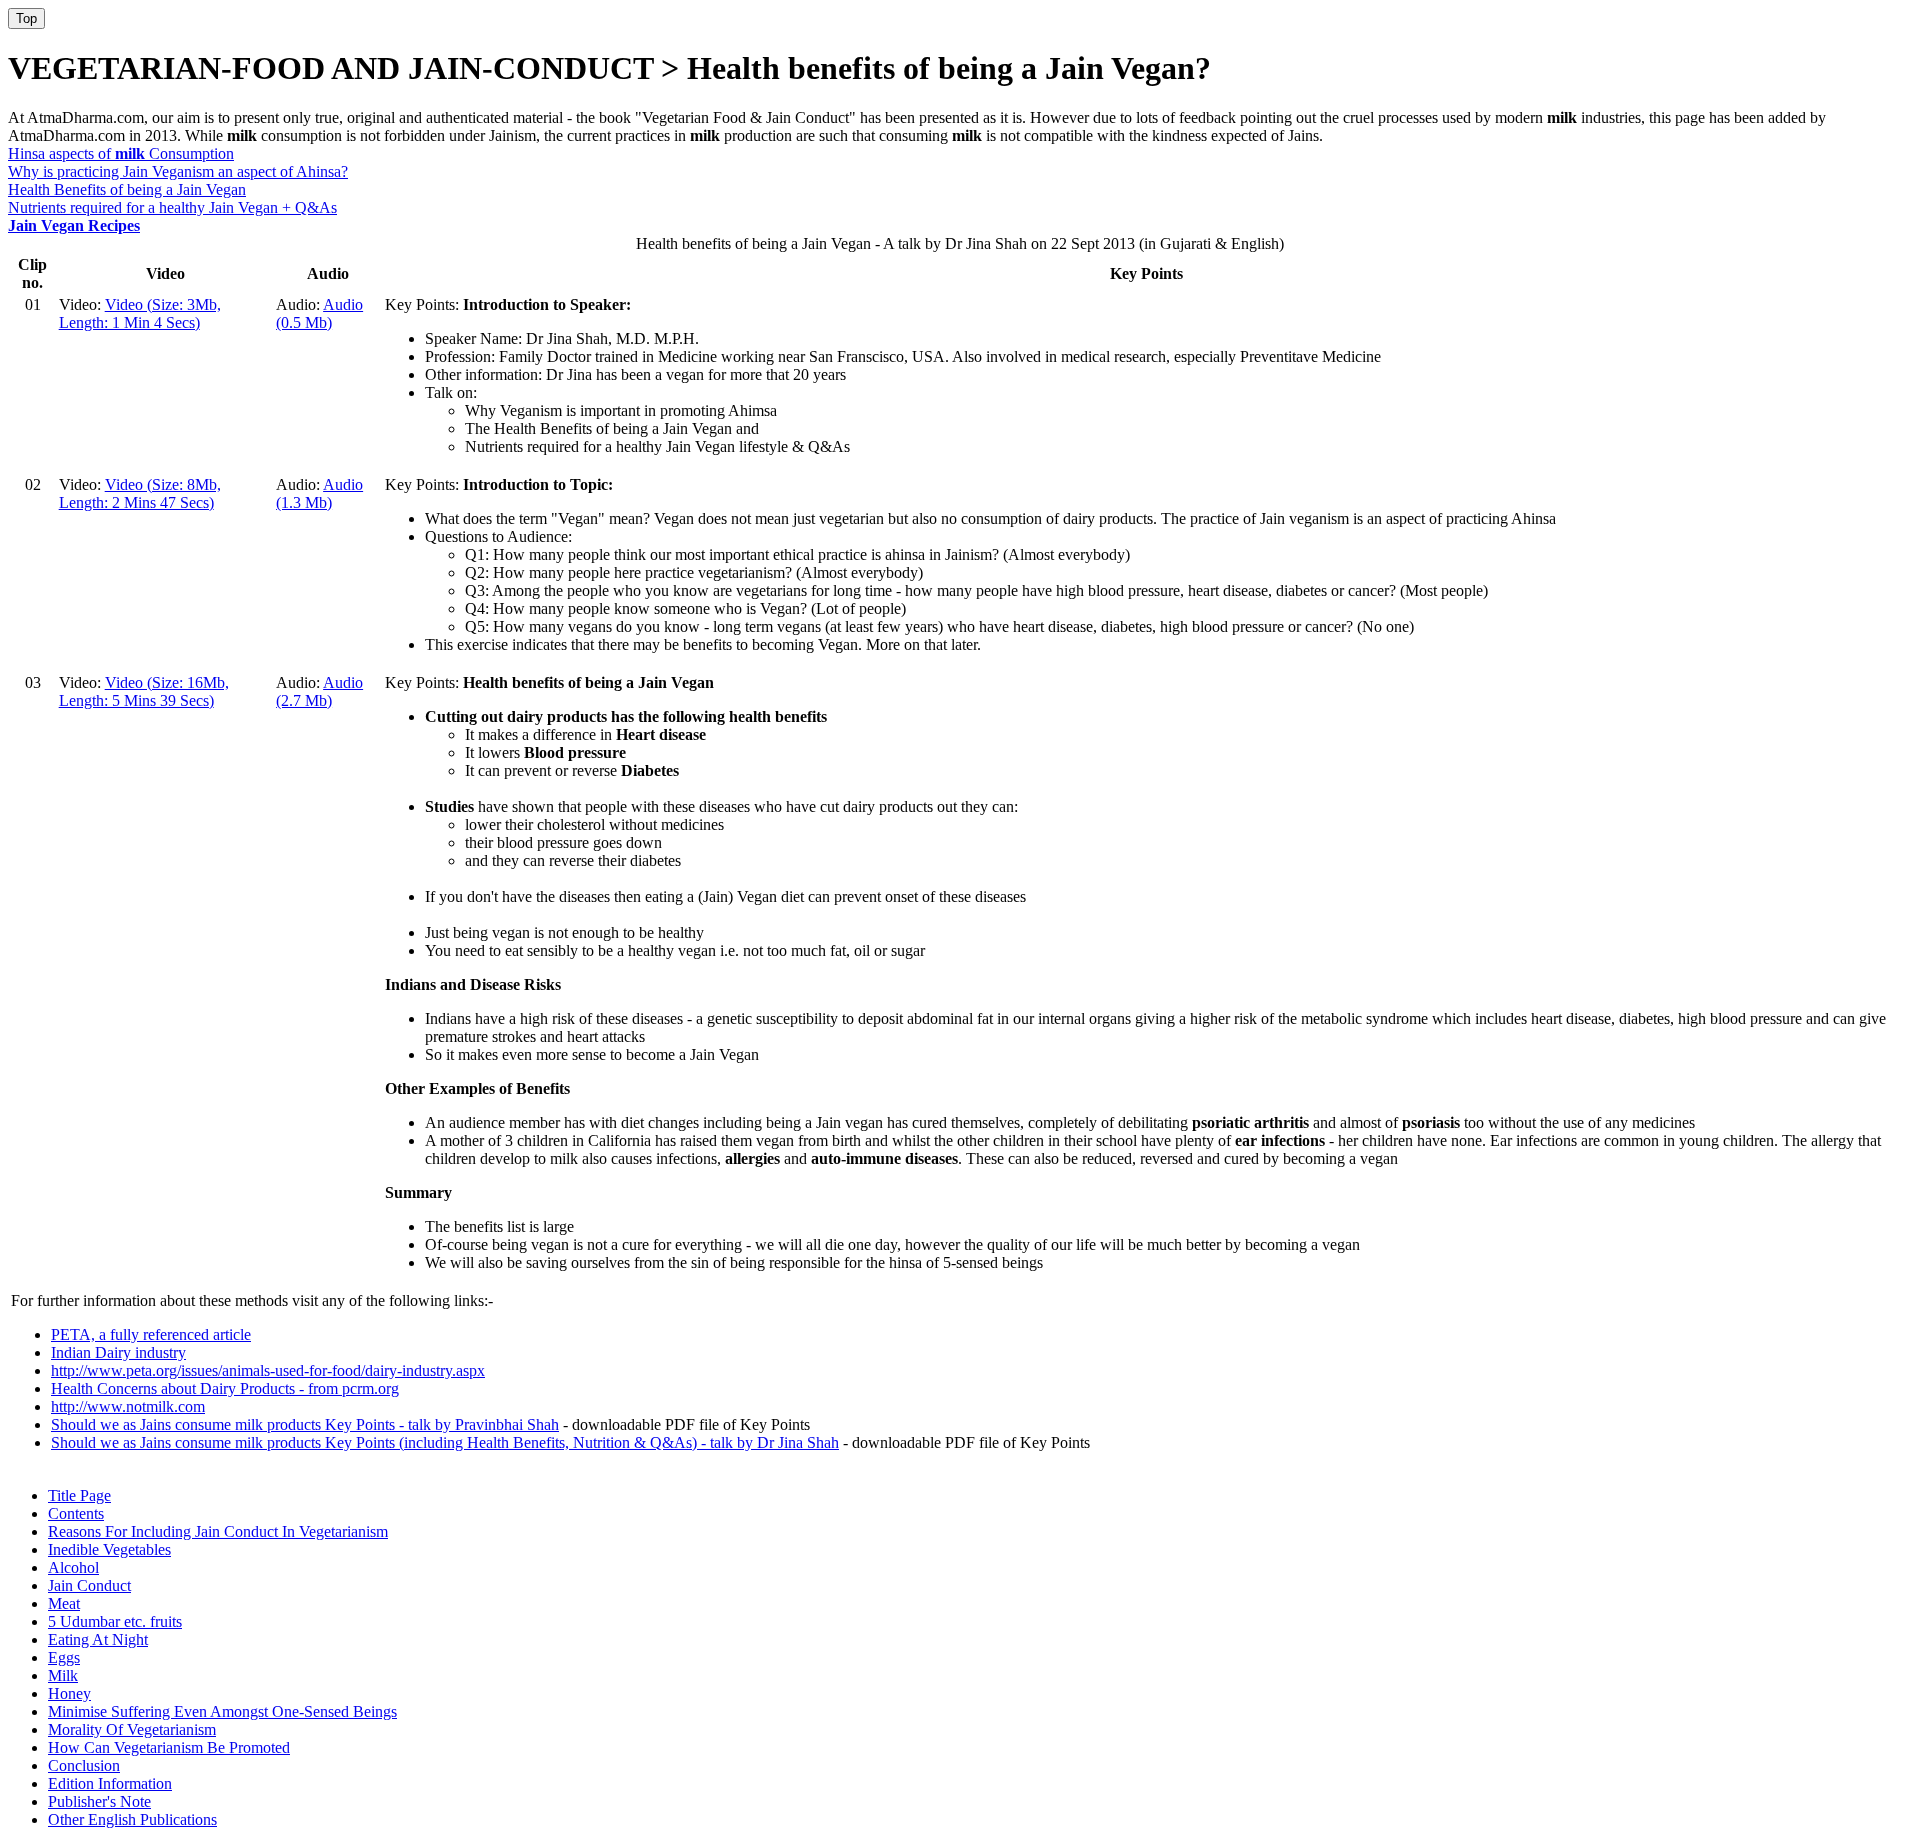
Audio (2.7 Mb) (319, 691)
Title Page (79, 1495)
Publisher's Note (99, 1801)
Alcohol (73, 1567)
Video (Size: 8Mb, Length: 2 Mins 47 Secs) (140, 493)
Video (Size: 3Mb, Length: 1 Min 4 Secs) (140, 313)
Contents (76, 1513)
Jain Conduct (89, 1585)
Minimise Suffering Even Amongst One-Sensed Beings (222, 1711)
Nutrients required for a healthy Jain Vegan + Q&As (172, 207)
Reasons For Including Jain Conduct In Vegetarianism (218, 1531)
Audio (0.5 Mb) (319, 313)
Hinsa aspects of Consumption (121, 153)
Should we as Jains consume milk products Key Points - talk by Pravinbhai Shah (305, 1424)
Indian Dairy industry (118, 1352)
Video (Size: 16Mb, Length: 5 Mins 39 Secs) (144, 691)
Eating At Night (98, 1639)
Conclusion (84, 1765)
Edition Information (110, 1783)
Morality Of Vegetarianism (132, 1729)
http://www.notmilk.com (128, 1406)
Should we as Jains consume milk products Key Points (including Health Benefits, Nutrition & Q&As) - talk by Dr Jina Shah (445, 1442)
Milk (63, 1675)
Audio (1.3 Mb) (319, 493)
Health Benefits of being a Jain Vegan (127, 189)
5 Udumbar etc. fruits (115, 1621)
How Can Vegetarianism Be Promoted (169, 1747)
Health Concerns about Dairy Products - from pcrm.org (225, 1388)
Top (26, 18)
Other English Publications (132, 1819)
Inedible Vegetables (109, 1549)
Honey (69, 1693)
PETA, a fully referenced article (151, 1334)
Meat (64, 1603)
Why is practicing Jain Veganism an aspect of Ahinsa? (178, 171)
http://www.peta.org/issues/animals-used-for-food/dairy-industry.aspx (268, 1370)
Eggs (64, 1657)
